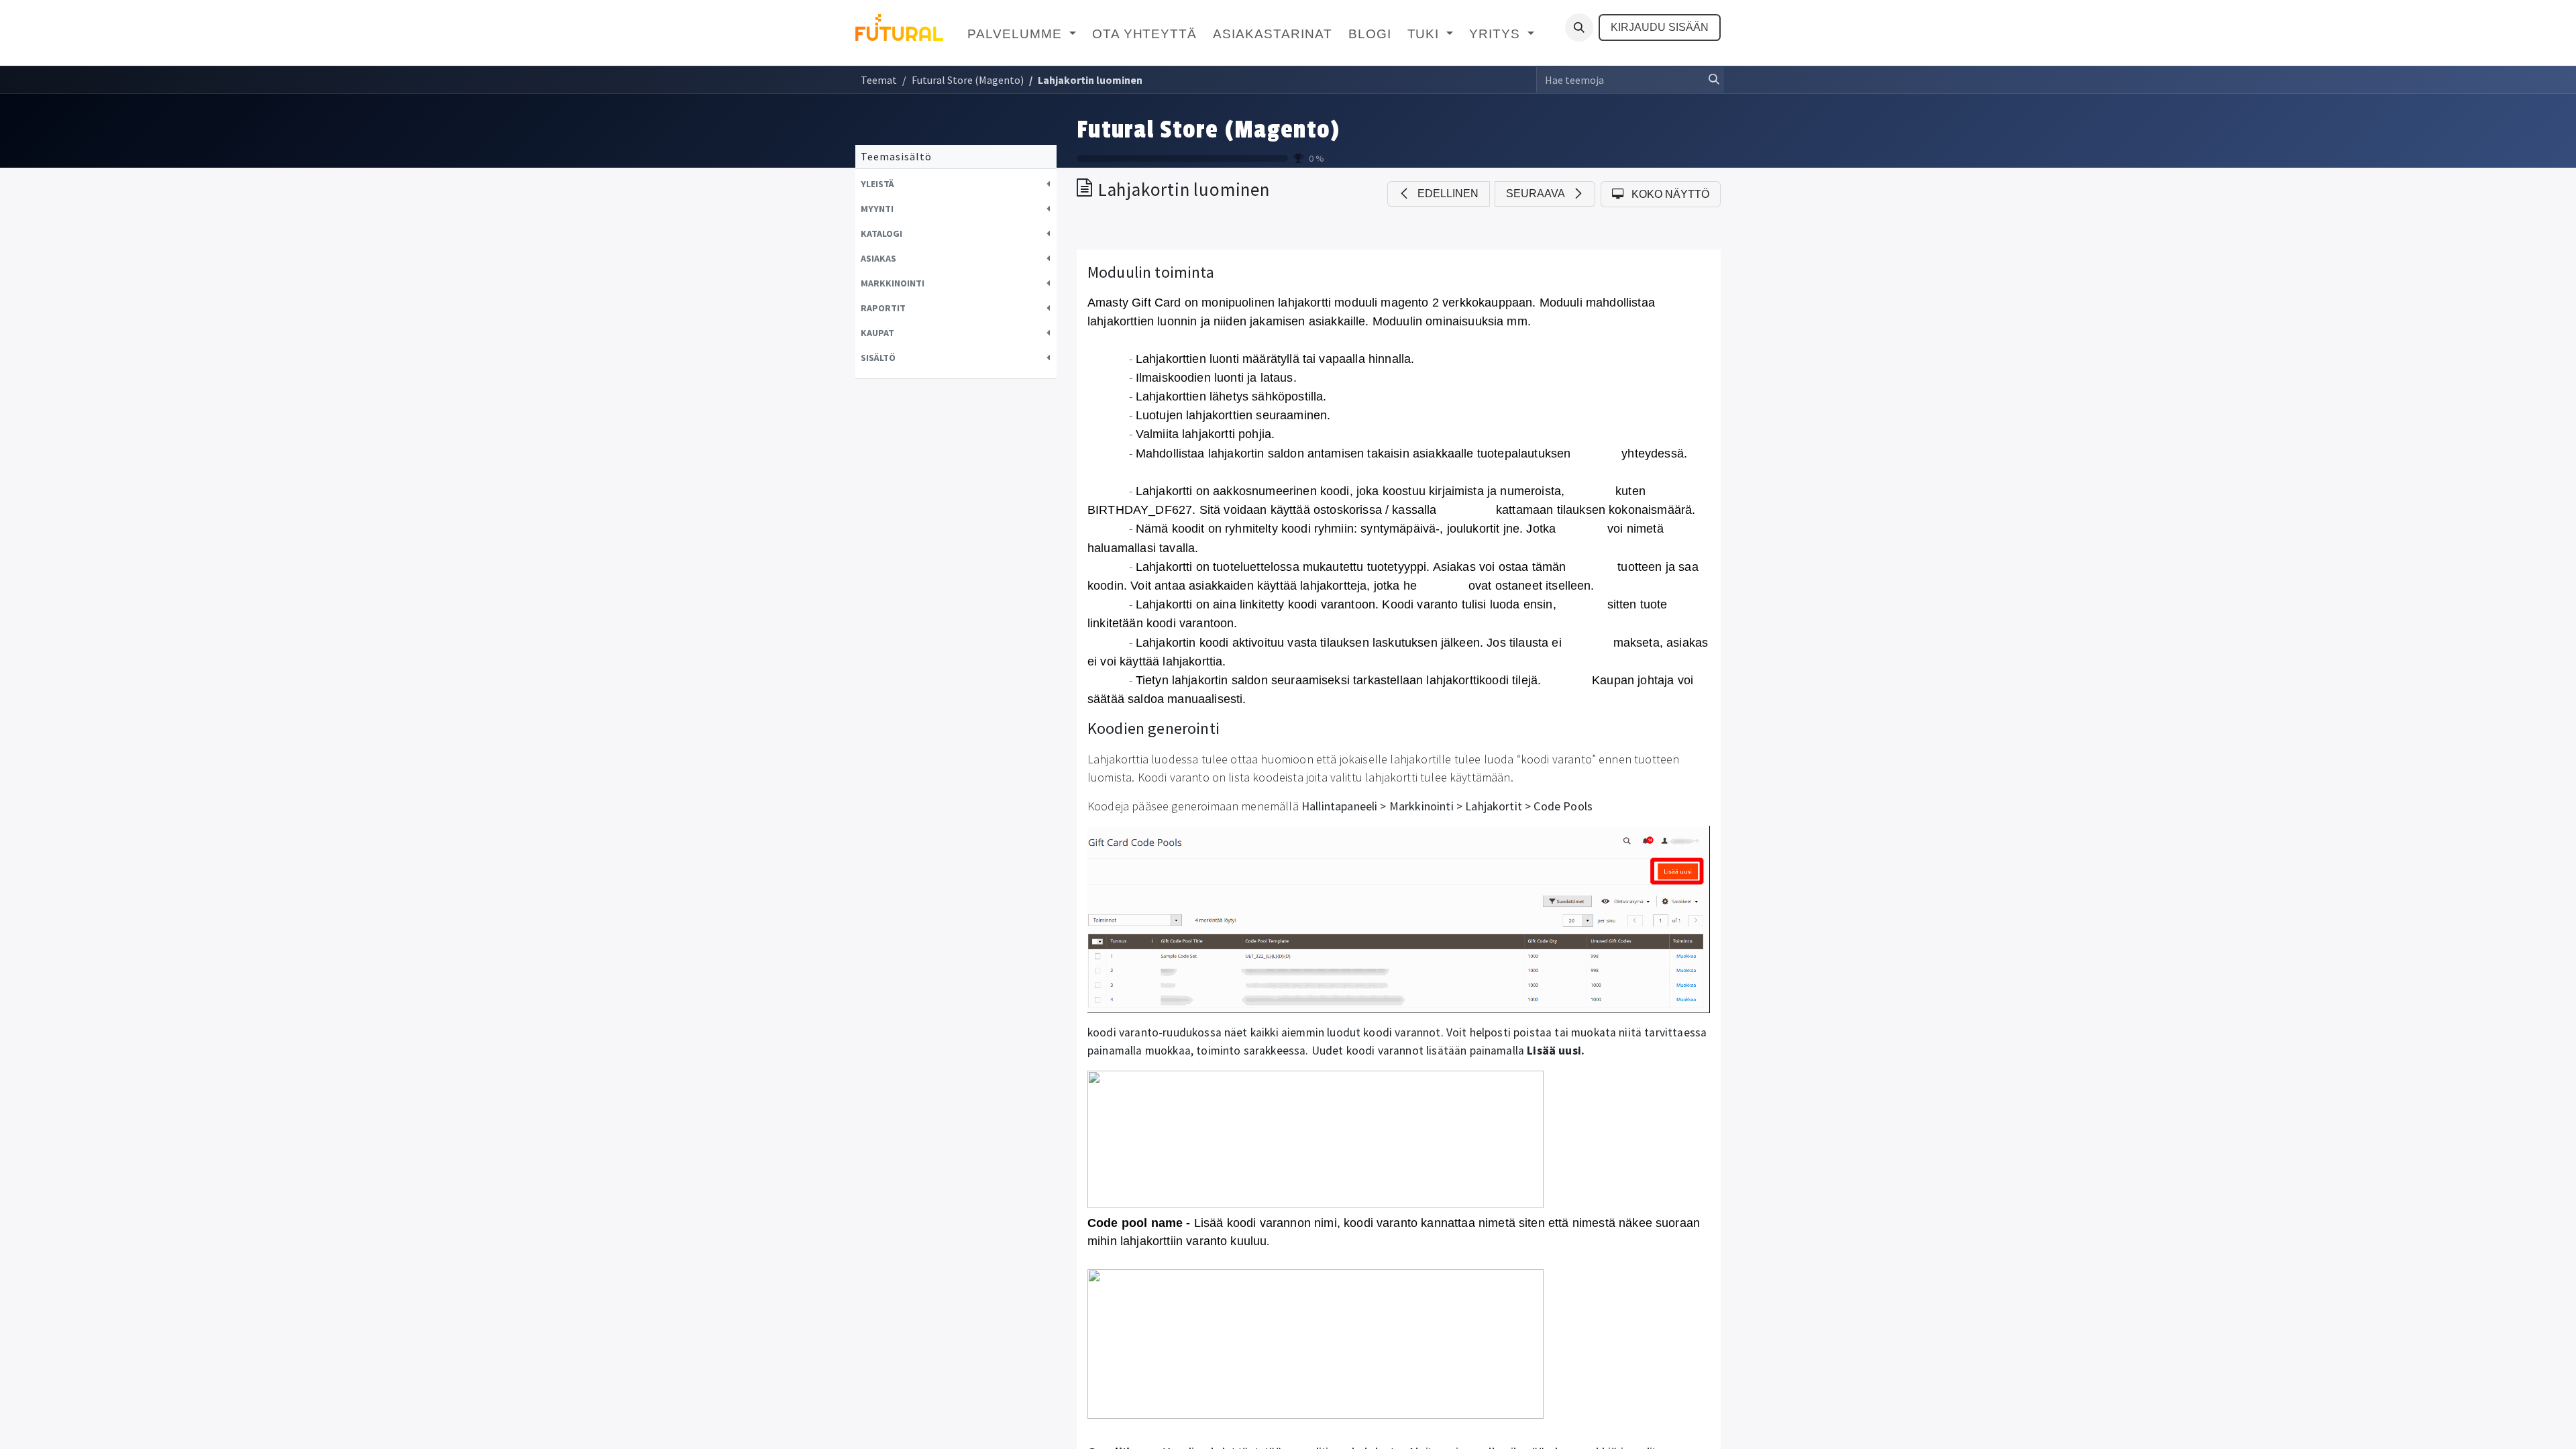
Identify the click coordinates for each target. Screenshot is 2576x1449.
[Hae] (1710, 80)
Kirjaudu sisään (1660, 27)
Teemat (879, 80)
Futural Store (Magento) (1208, 130)
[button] (1579, 28)
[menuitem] (1021, 35)
